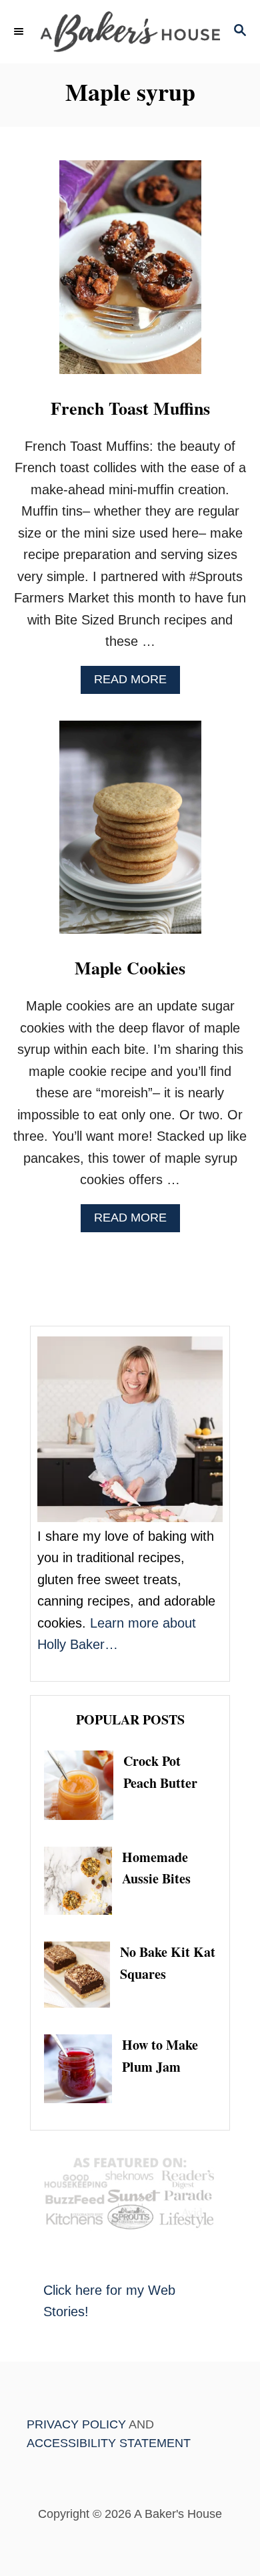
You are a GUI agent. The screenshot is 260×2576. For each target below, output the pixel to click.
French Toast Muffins (130, 408)
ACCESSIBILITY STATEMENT (109, 2443)
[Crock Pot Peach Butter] (84, 1785)
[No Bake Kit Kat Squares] (82, 1975)
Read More (135, 683)
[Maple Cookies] (130, 834)
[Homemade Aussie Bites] (83, 1881)
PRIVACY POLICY (76, 2424)
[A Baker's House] (130, 32)
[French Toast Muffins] (130, 274)
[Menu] (20, 31)
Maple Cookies (130, 968)
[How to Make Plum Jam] (83, 2068)
